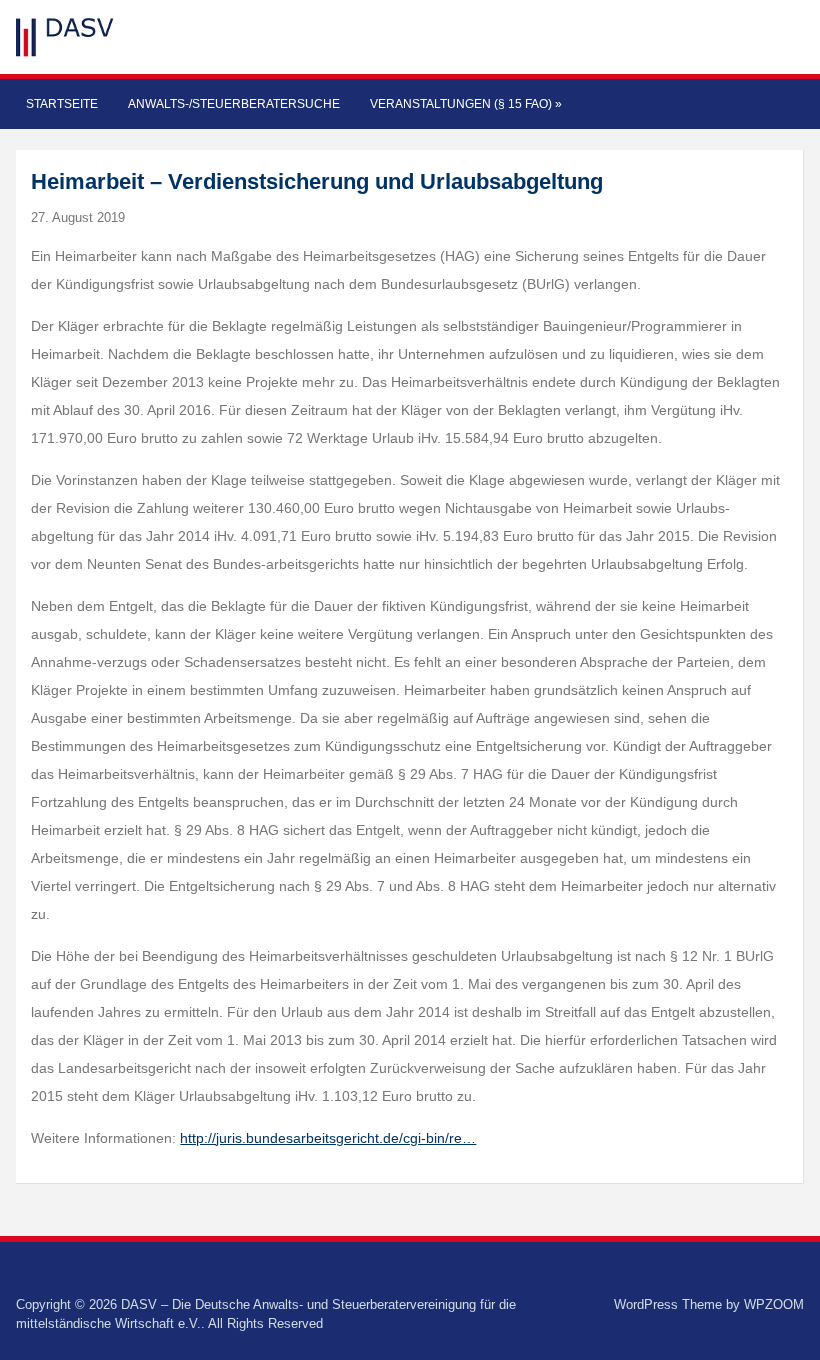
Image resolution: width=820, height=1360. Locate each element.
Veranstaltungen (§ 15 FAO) (466, 104)
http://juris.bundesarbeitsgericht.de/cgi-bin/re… (328, 1138)
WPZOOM (774, 1304)
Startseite (62, 104)
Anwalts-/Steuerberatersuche (234, 104)
